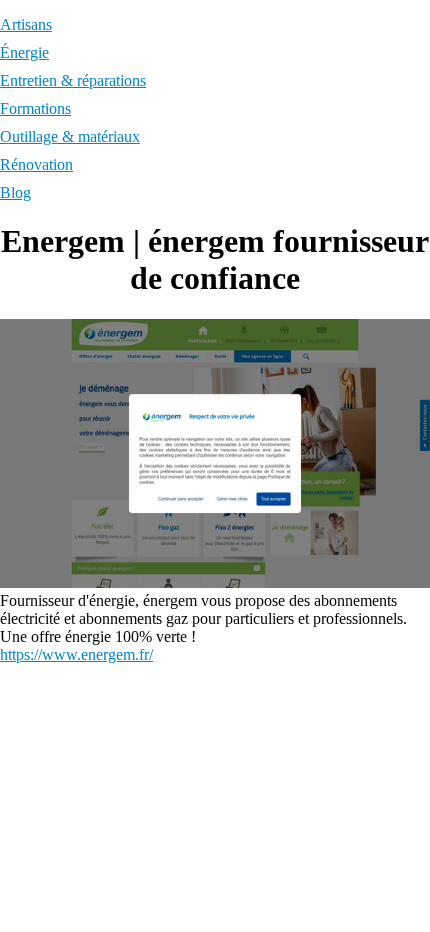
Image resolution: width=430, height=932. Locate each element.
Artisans (26, 24)
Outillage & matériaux (70, 136)
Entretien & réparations (73, 80)
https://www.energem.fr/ (76, 654)
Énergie (24, 52)
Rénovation (36, 164)
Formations (35, 108)
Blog (15, 192)
